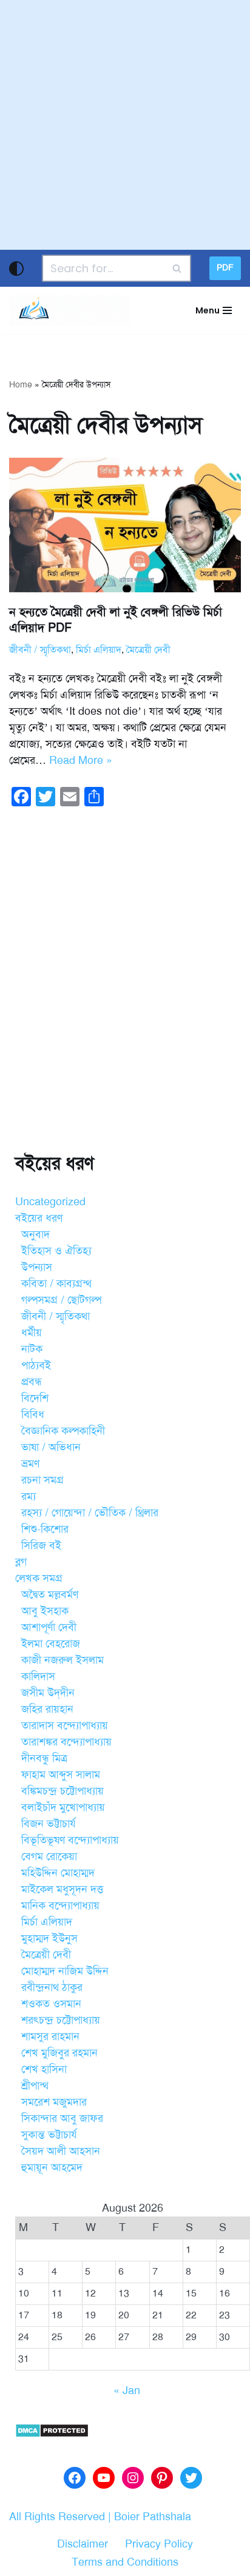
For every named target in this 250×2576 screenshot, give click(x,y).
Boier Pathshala (153, 2517)
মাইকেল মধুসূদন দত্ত (62, 1889)
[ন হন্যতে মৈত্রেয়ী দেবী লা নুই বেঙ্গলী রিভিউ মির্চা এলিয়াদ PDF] (125, 525)
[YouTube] (104, 2478)
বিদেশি (35, 1398)
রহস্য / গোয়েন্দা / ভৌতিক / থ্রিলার (90, 1513)
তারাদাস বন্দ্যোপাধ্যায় (65, 1725)
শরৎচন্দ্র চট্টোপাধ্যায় (61, 2020)
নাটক (32, 1349)
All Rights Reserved (57, 2517)
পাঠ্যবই (36, 1365)
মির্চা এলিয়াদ (99, 650)
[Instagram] (133, 2478)
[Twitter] (191, 2478)
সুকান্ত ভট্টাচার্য (49, 2135)
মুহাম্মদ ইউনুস (49, 1938)
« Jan (127, 2390)
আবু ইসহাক (45, 1611)
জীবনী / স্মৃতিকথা (40, 650)
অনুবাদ (35, 1234)
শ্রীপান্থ (35, 2086)
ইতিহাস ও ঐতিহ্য (56, 1251)
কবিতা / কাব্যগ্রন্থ (56, 1283)
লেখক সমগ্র (39, 1578)
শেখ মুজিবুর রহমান (59, 2053)
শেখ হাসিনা (44, 2069)
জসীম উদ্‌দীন (48, 1693)
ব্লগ (21, 1562)
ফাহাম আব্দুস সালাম (61, 1775)
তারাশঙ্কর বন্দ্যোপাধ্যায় (66, 1742)
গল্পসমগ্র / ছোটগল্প (61, 1300)
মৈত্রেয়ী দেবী (148, 650)
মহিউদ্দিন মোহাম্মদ (58, 1873)
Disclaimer (83, 2544)
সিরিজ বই (41, 1545)
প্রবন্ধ (32, 1382)
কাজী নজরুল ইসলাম (62, 1660)
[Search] (177, 268)
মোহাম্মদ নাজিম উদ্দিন (65, 1971)
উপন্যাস (37, 1267)
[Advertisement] (125, 125)
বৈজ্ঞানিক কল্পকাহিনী (63, 1431)
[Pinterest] (162, 2478)
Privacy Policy (159, 2544)
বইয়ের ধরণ (39, 1218)
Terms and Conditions (125, 2562)
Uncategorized (50, 1202)
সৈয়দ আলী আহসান (61, 2151)
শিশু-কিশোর (45, 1529)
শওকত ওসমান (51, 2004)
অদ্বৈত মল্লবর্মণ (50, 1594)
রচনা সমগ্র (42, 1480)
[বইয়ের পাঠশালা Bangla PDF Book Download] (70, 310)
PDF (225, 268)
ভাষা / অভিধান (51, 1447)
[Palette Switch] (16, 269)
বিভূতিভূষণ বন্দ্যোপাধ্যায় (70, 1840)
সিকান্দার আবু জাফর (62, 2118)
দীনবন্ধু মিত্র (44, 1758)
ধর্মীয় (32, 1333)
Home (21, 385)
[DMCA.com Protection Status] (52, 2434)
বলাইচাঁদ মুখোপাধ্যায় (63, 1807)
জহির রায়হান (47, 1709)
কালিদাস (38, 1676)
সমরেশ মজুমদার (54, 2102)
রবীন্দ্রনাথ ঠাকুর (52, 1987)
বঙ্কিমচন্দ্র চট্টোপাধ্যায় (62, 1791)
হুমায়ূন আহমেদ (52, 2167)
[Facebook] (75, 2478)
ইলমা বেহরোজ (51, 1644)
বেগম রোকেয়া (49, 1856)
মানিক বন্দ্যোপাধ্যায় (60, 1905)
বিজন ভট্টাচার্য (49, 1824)
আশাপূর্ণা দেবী (49, 1627)
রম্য (29, 1496)
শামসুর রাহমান (50, 2036)
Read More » (81, 760)
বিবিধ (33, 1414)
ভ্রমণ (30, 1464)
